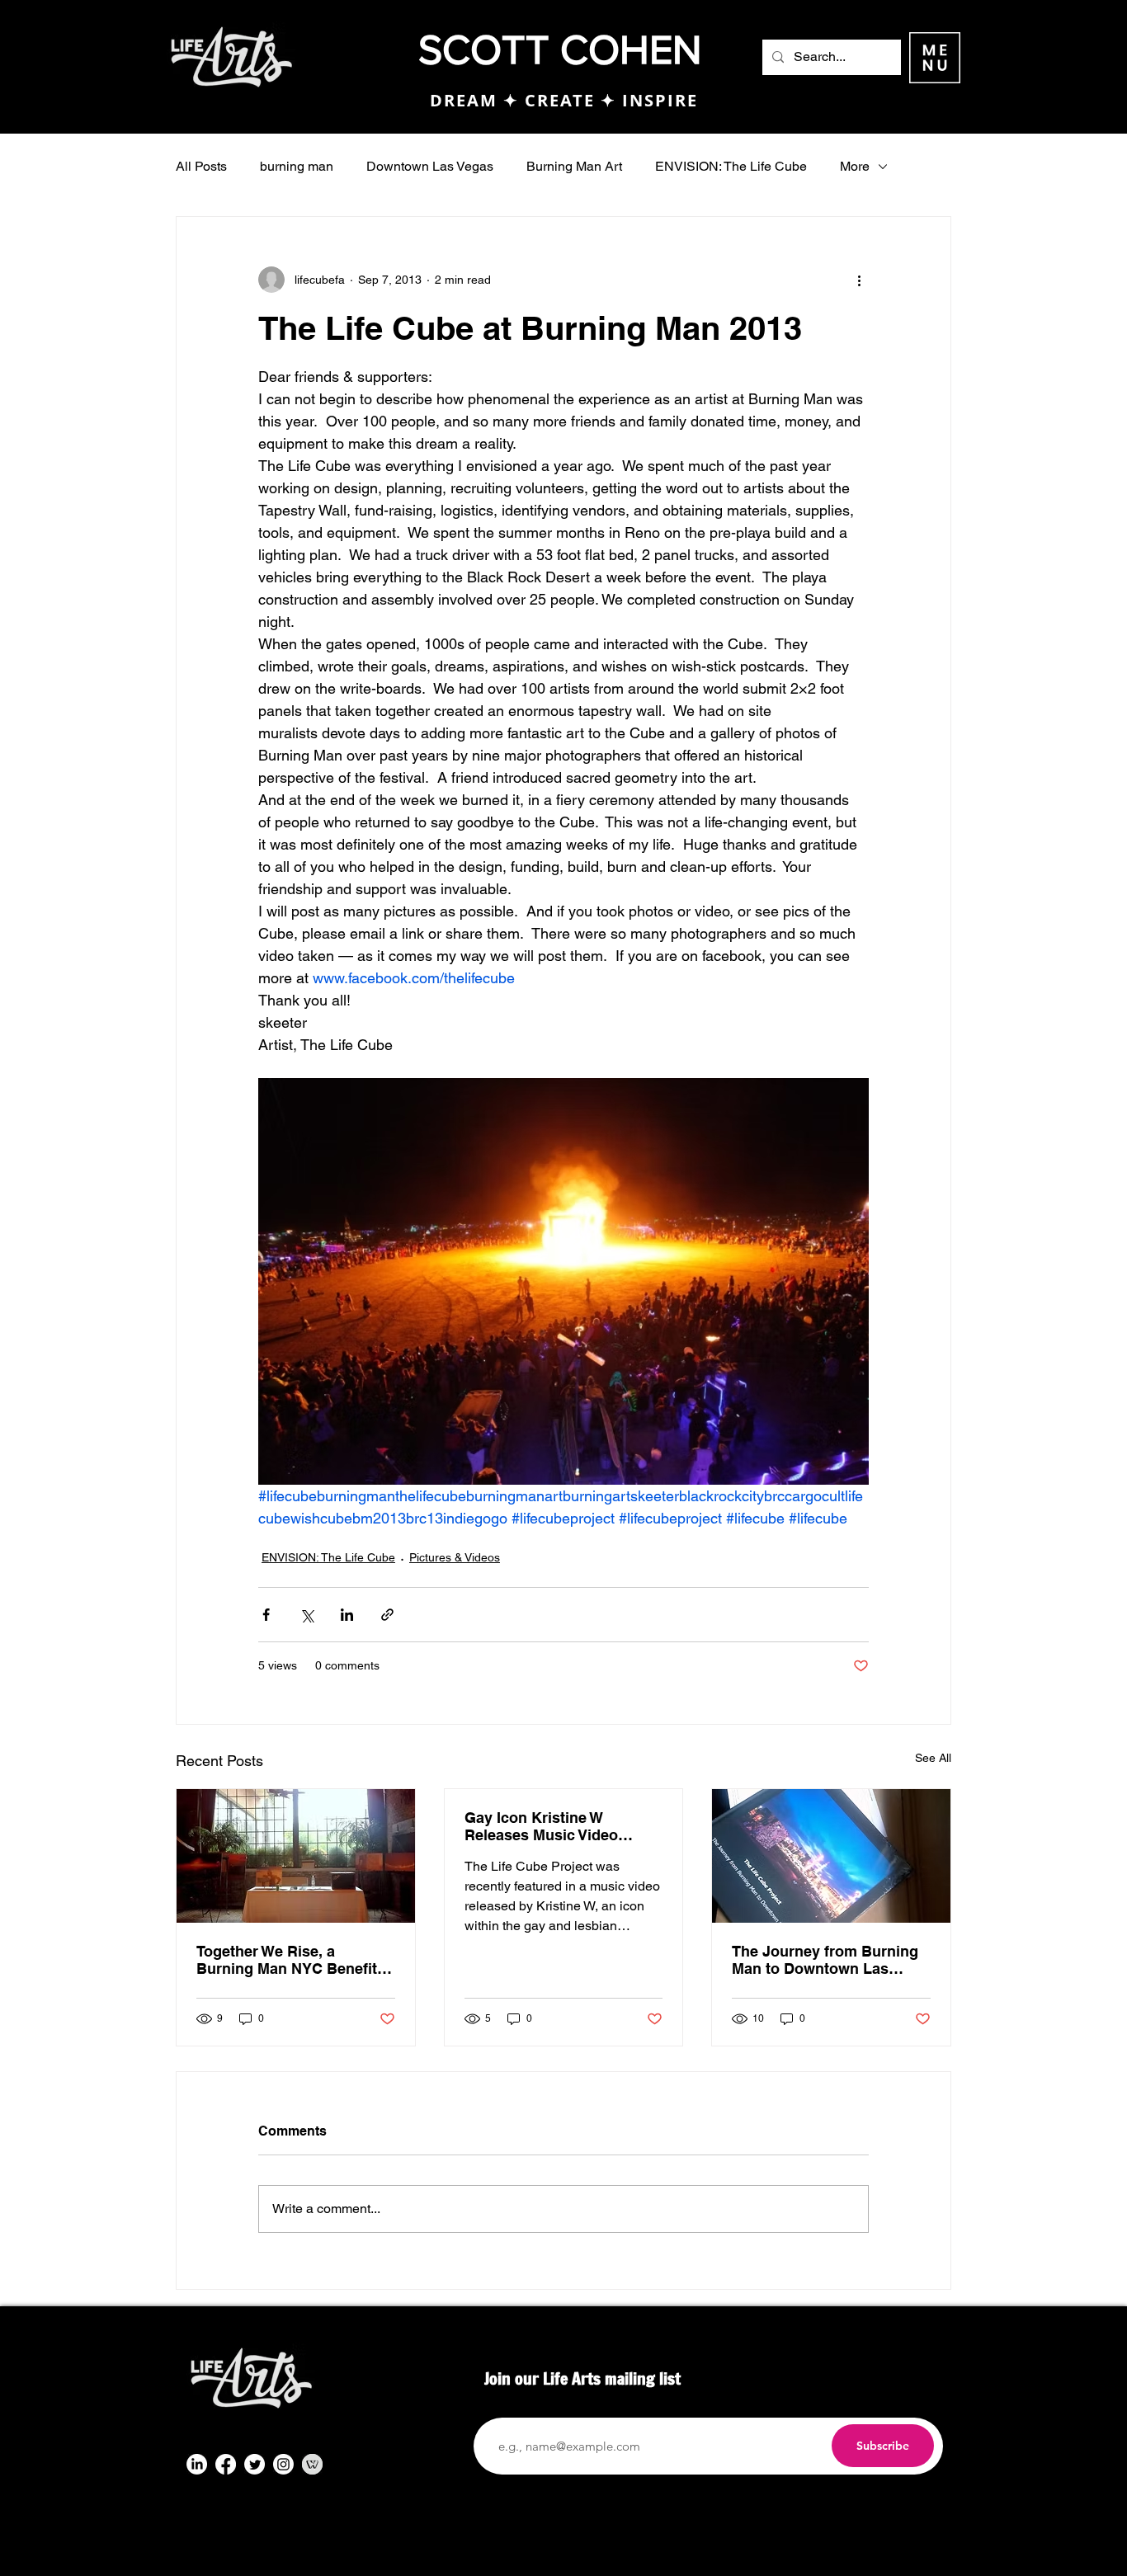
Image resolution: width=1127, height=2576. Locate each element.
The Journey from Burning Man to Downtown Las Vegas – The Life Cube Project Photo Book (825, 1960)
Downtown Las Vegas (430, 166)
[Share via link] (387, 1615)
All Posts (201, 166)
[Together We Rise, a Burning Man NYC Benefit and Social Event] (296, 1856)
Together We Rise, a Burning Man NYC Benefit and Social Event (287, 1960)
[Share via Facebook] (266, 1615)
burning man (297, 166)
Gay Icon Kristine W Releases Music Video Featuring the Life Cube (547, 1826)
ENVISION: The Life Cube (731, 166)
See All (933, 1758)
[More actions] (859, 280)
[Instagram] (283, 2464)
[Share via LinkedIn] (347, 1615)
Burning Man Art (574, 166)
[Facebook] (226, 2464)
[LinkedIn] (197, 2464)
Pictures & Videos (455, 1557)
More (855, 166)
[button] (935, 58)
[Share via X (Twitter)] (307, 1615)
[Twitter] (255, 2464)
